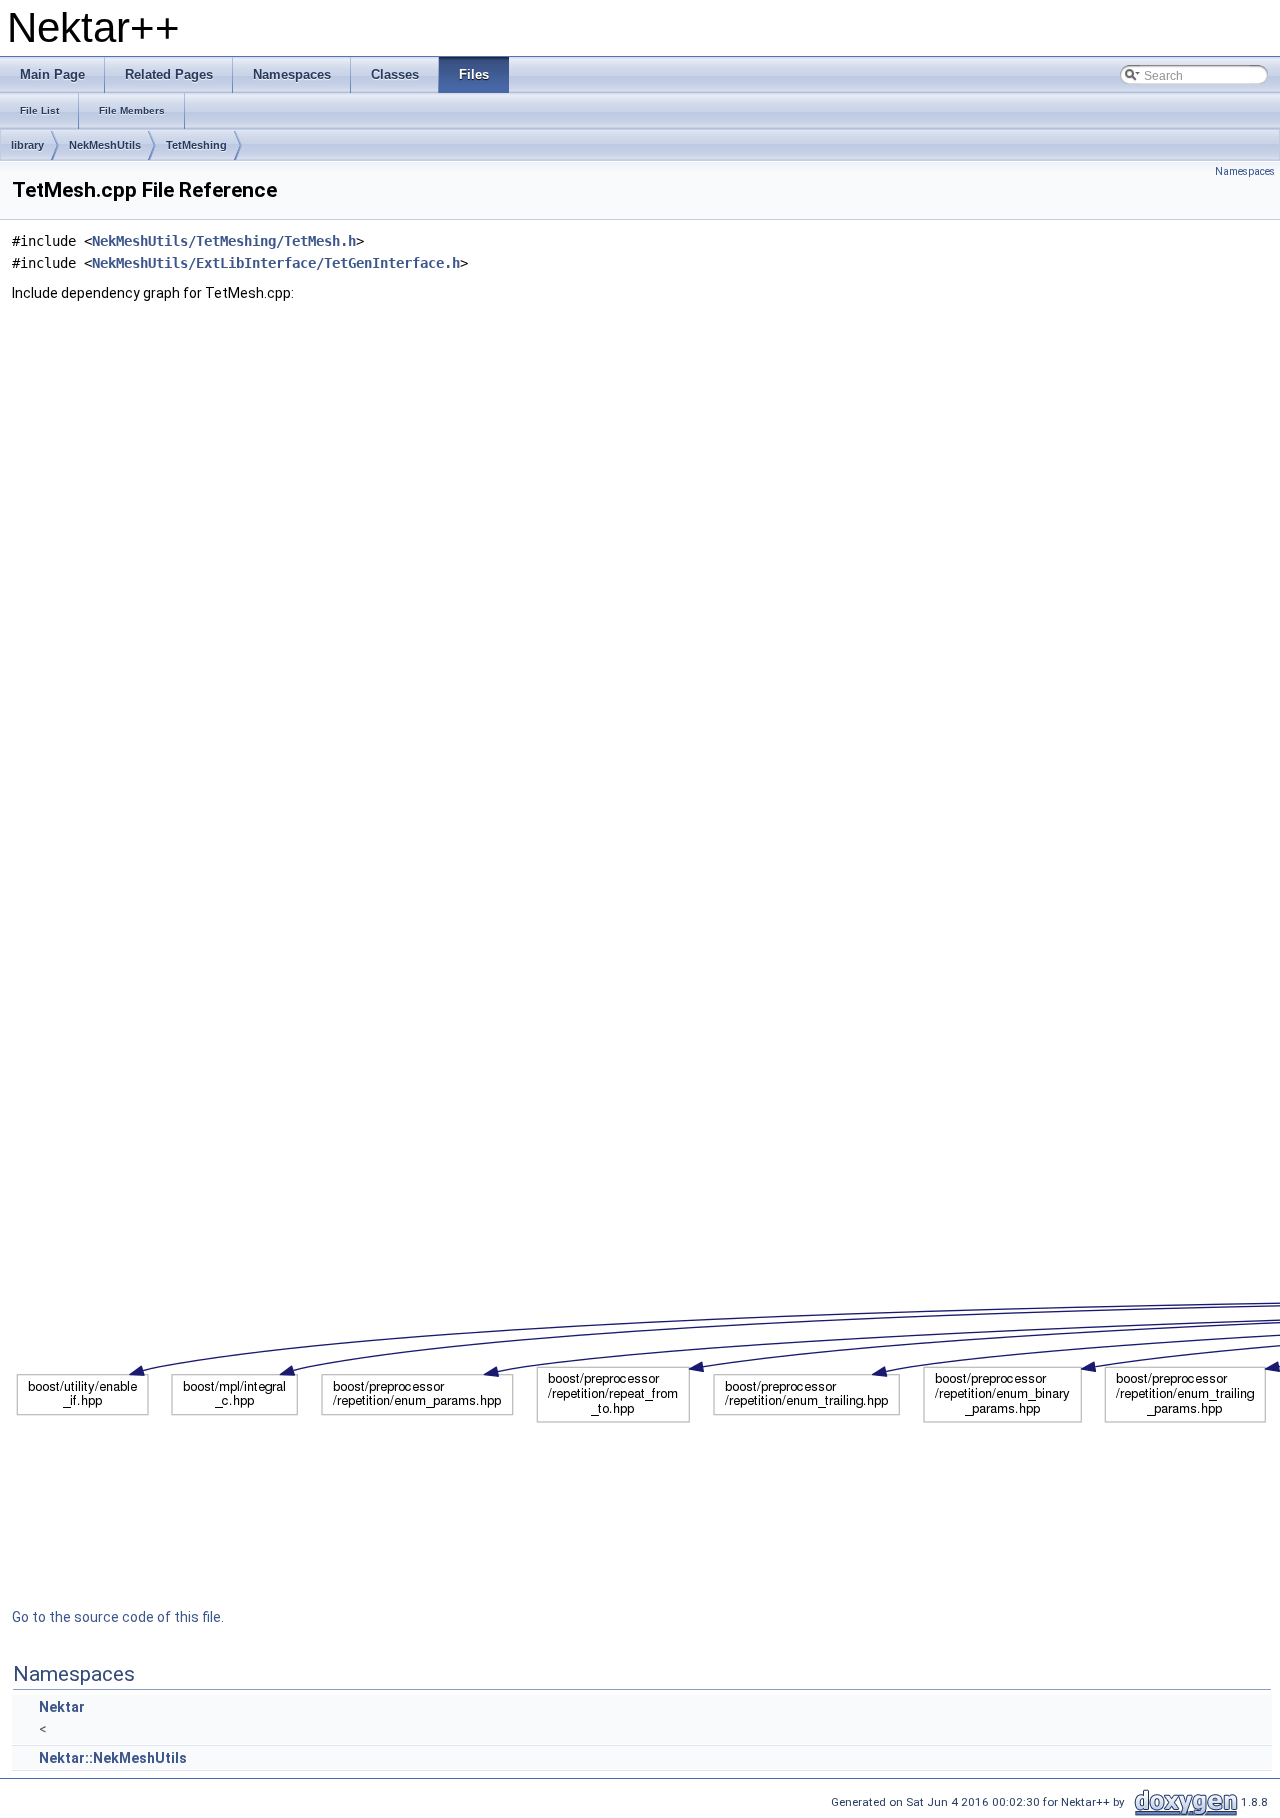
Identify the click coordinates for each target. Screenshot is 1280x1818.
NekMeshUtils (105, 145)
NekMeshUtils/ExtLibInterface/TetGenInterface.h (276, 263)
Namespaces (1245, 171)
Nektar (62, 1707)
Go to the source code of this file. (118, 1617)
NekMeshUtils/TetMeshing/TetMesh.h (224, 241)
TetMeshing (196, 145)
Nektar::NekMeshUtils (113, 1758)
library (27, 145)
